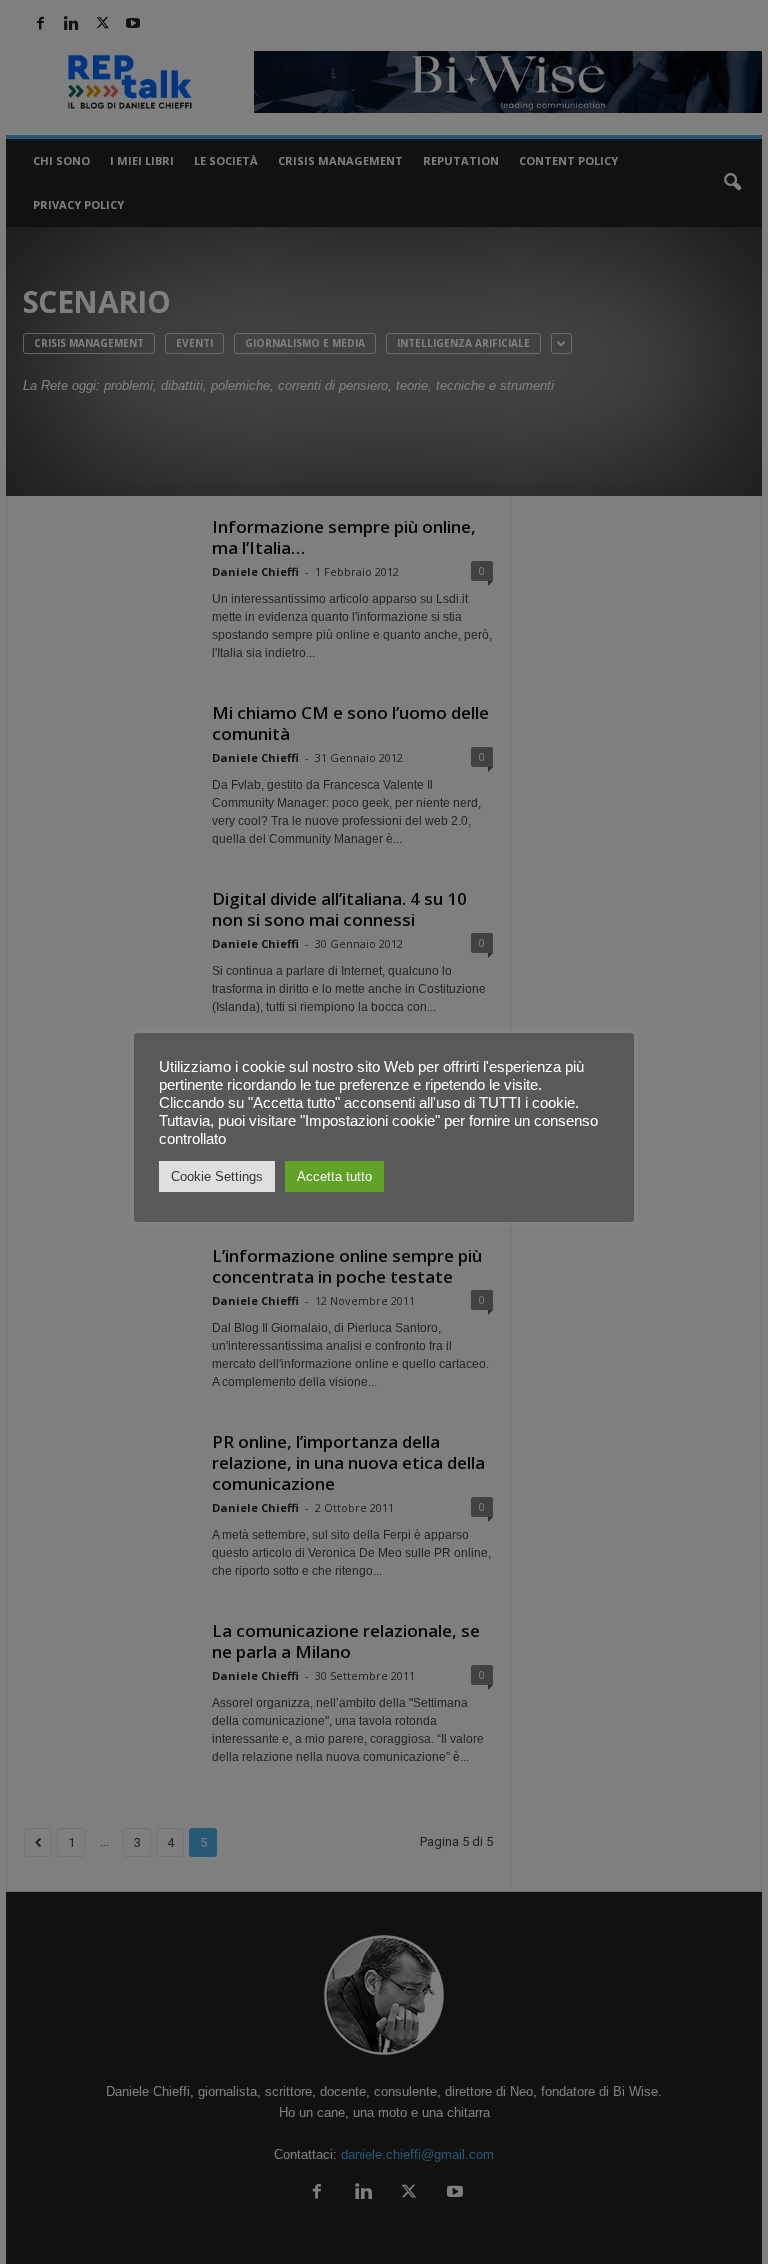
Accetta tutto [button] (334, 1176)
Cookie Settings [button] (217, 1176)
